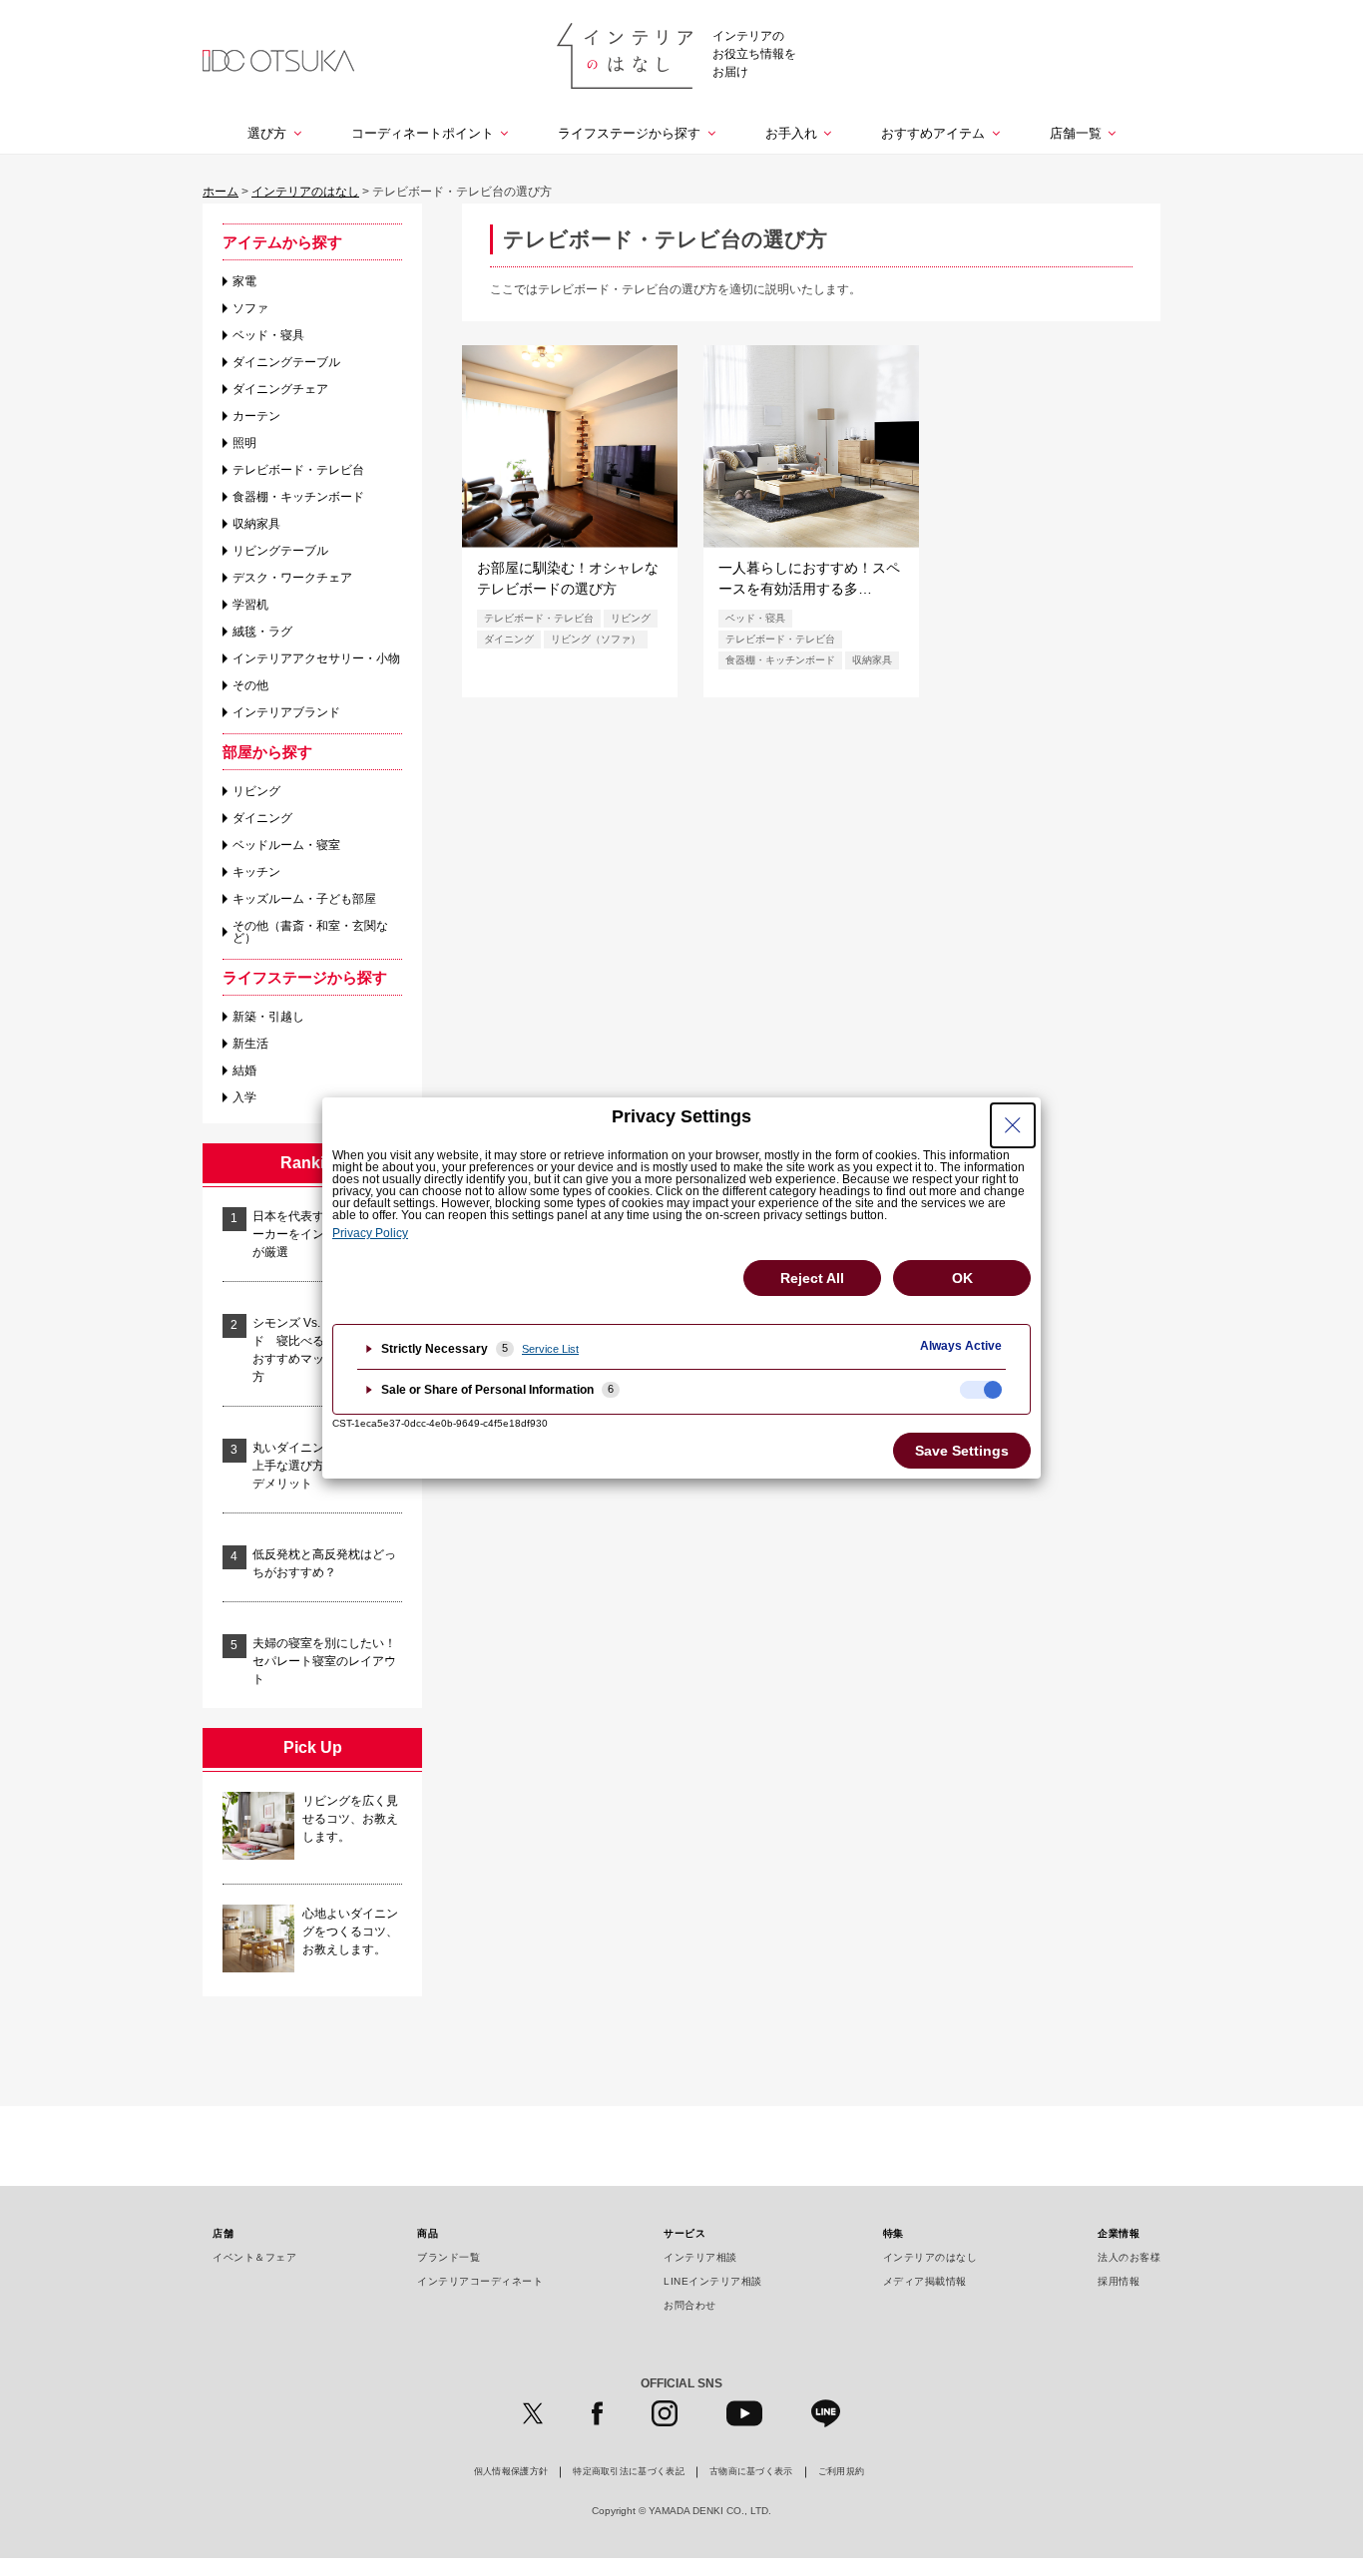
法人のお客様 (1129, 2257)
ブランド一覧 (449, 2257)
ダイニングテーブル (286, 362)
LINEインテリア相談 (713, 2281)
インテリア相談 (700, 2257)
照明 (244, 443)
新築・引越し (268, 1017)
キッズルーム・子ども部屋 (304, 899)
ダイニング (262, 818)
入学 (244, 1097)
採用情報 (1119, 2281)
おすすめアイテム (933, 133)
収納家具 (256, 524)
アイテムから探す (282, 242)
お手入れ (791, 133)
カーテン (256, 416)
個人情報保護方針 (511, 2472)
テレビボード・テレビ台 (298, 470)
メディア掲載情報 (925, 2281)
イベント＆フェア (254, 2257)
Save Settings (962, 1451)
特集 (894, 2233)
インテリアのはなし (930, 2257)
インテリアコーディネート (480, 2281)
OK (962, 1278)
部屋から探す (267, 752)
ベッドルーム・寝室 (286, 845)
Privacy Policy (370, 1233)
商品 (428, 2233)
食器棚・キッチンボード (298, 497)
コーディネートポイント (423, 133)
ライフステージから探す (629, 133)
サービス (684, 2233)
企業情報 (1119, 2233)
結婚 (244, 1071)
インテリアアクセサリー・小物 (316, 658)
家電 (244, 281)
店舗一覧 (1076, 133)
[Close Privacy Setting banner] (1013, 1125)
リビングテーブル (280, 551)
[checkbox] (981, 1390)
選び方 (267, 133)
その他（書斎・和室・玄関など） (310, 932)
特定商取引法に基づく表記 (629, 2472)
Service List (550, 1349)
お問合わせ (690, 2305)
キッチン (256, 872)
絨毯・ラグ (262, 632)
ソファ (250, 308)
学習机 (250, 605)
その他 (250, 685)
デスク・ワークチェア (292, 578)
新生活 (250, 1044)
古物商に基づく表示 (751, 2472)
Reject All (812, 1278)
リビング (256, 791)
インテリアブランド (286, 712)
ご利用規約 (842, 2472)
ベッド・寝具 (268, 335)
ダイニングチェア (280, 389)
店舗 (223, 2233)
